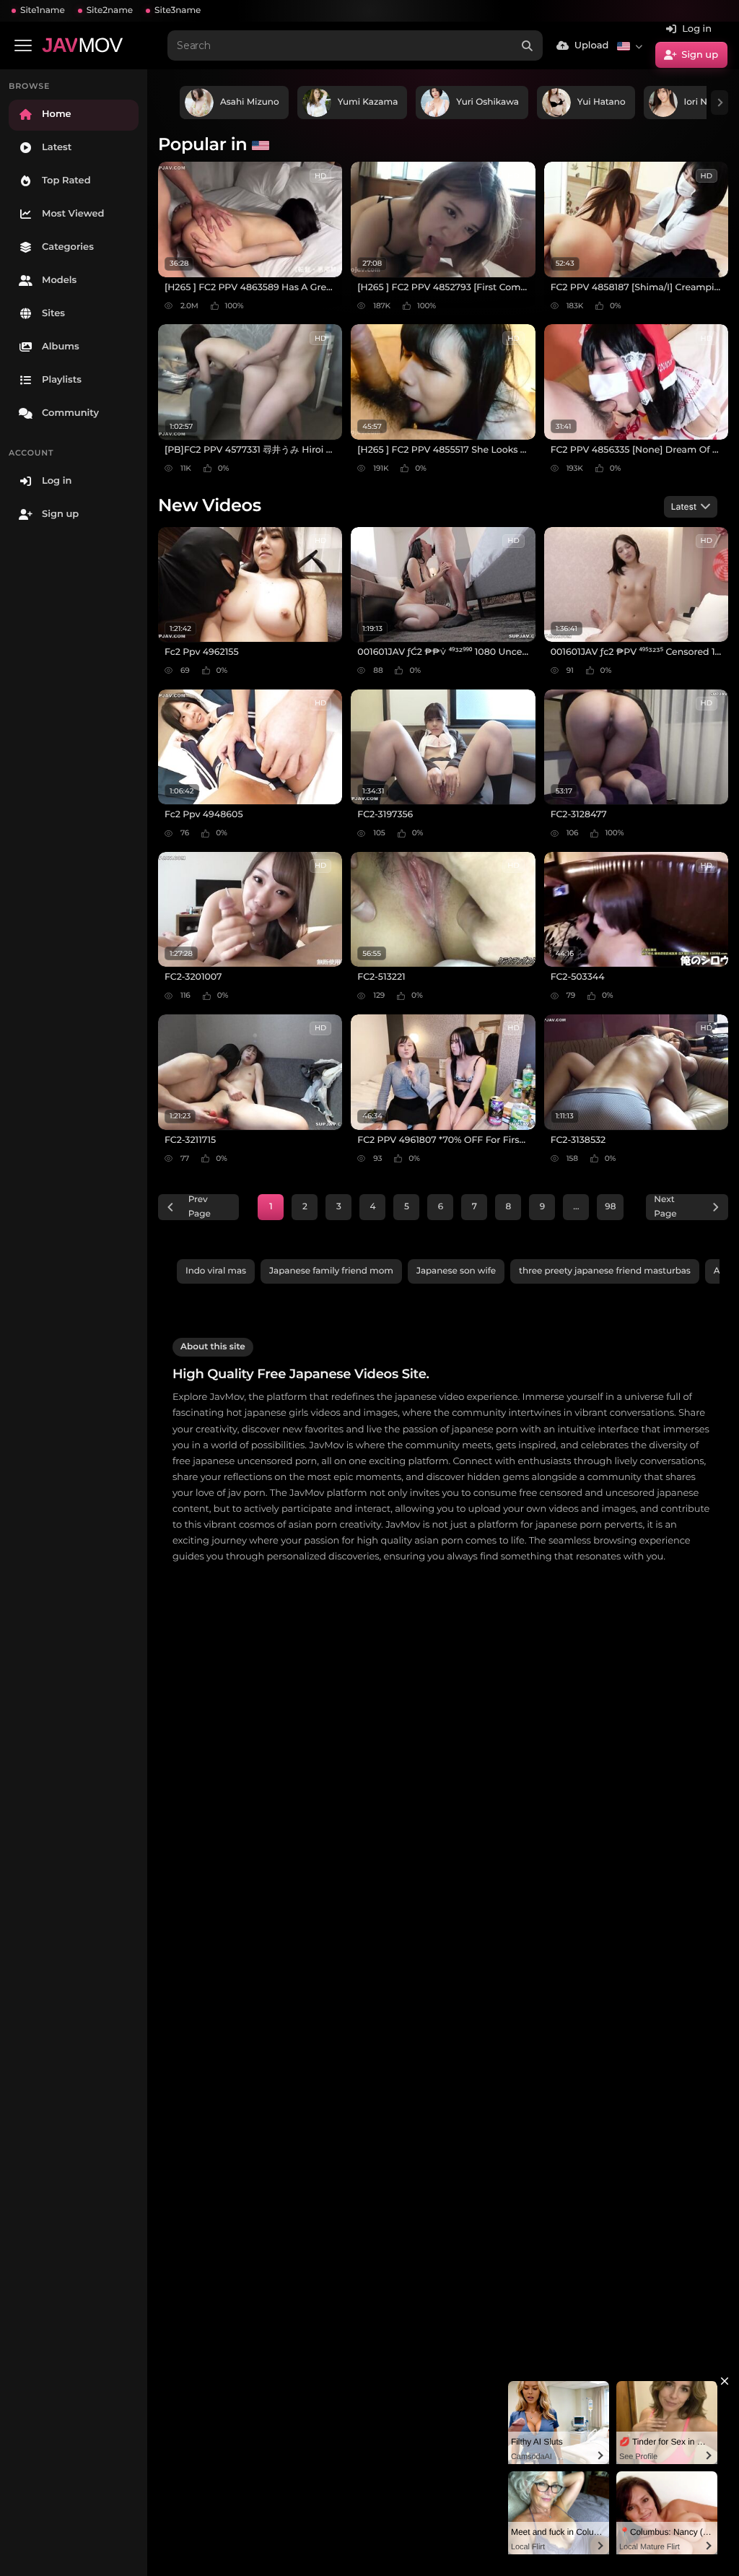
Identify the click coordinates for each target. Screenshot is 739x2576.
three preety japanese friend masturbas (605, 1271)
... (576, 1207)
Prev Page (200, 1207)
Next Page (665, 1207)
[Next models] (720, 103)
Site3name (178, 10)
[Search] (528, 45)
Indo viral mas (216, 1271)
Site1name (43, 10)
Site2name (110, 10)
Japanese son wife (456, 1271)
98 (610, 1207)
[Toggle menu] (23, 45)
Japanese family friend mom (331, 1271)
